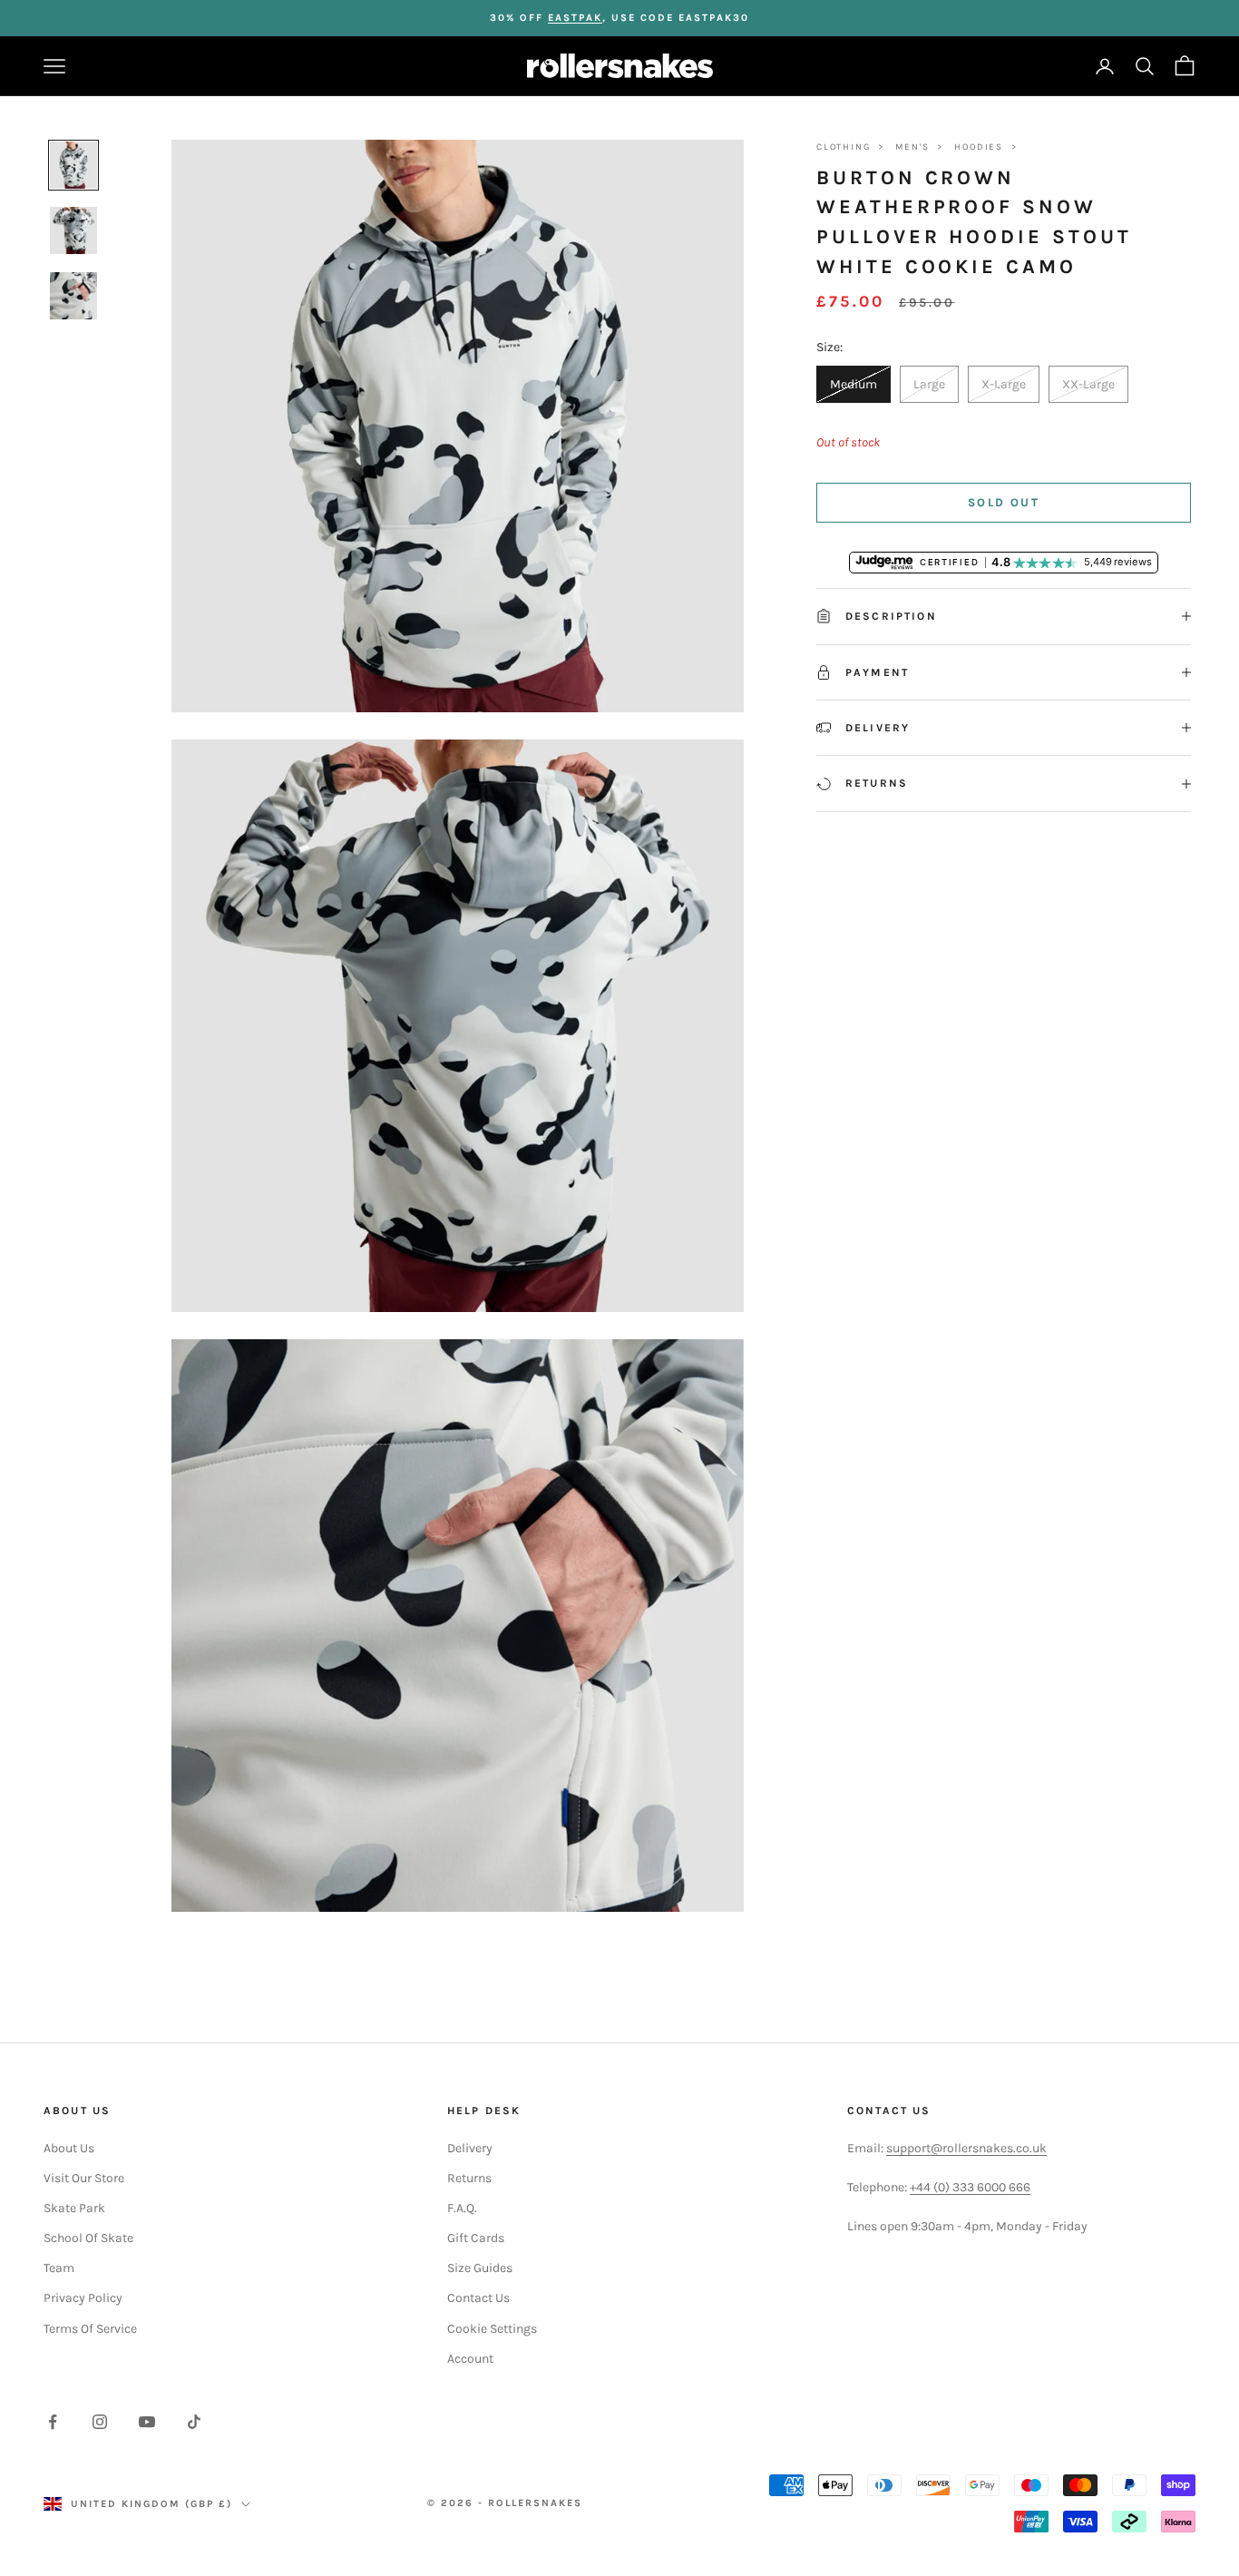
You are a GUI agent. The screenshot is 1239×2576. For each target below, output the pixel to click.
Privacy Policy (83, 2298)
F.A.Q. (462, 2208)
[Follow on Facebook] (53, 2422)
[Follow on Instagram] (100, 2422)
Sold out (1004, 502)
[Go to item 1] (73, 165)
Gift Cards (476, 2238)
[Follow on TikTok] (194, 2422)
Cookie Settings (492, 2329)
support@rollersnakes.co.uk (966, 2148)
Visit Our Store (84, 2178)
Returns (469, 2178)
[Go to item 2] (73, 230)
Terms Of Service (90, 2329)
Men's (912, 147)
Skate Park (74, 2208)
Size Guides (480, 2268)
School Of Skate (88, 2238)
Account (470, 2359)
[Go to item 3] (73, 296)
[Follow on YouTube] (147, 2422)
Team (59, 2268)
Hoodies (979, 147)
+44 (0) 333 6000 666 (970, 2187)
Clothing (843, 147)
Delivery (470, 2148)
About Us (69, 2148)
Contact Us (478, 2298)
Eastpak (575, 18)
